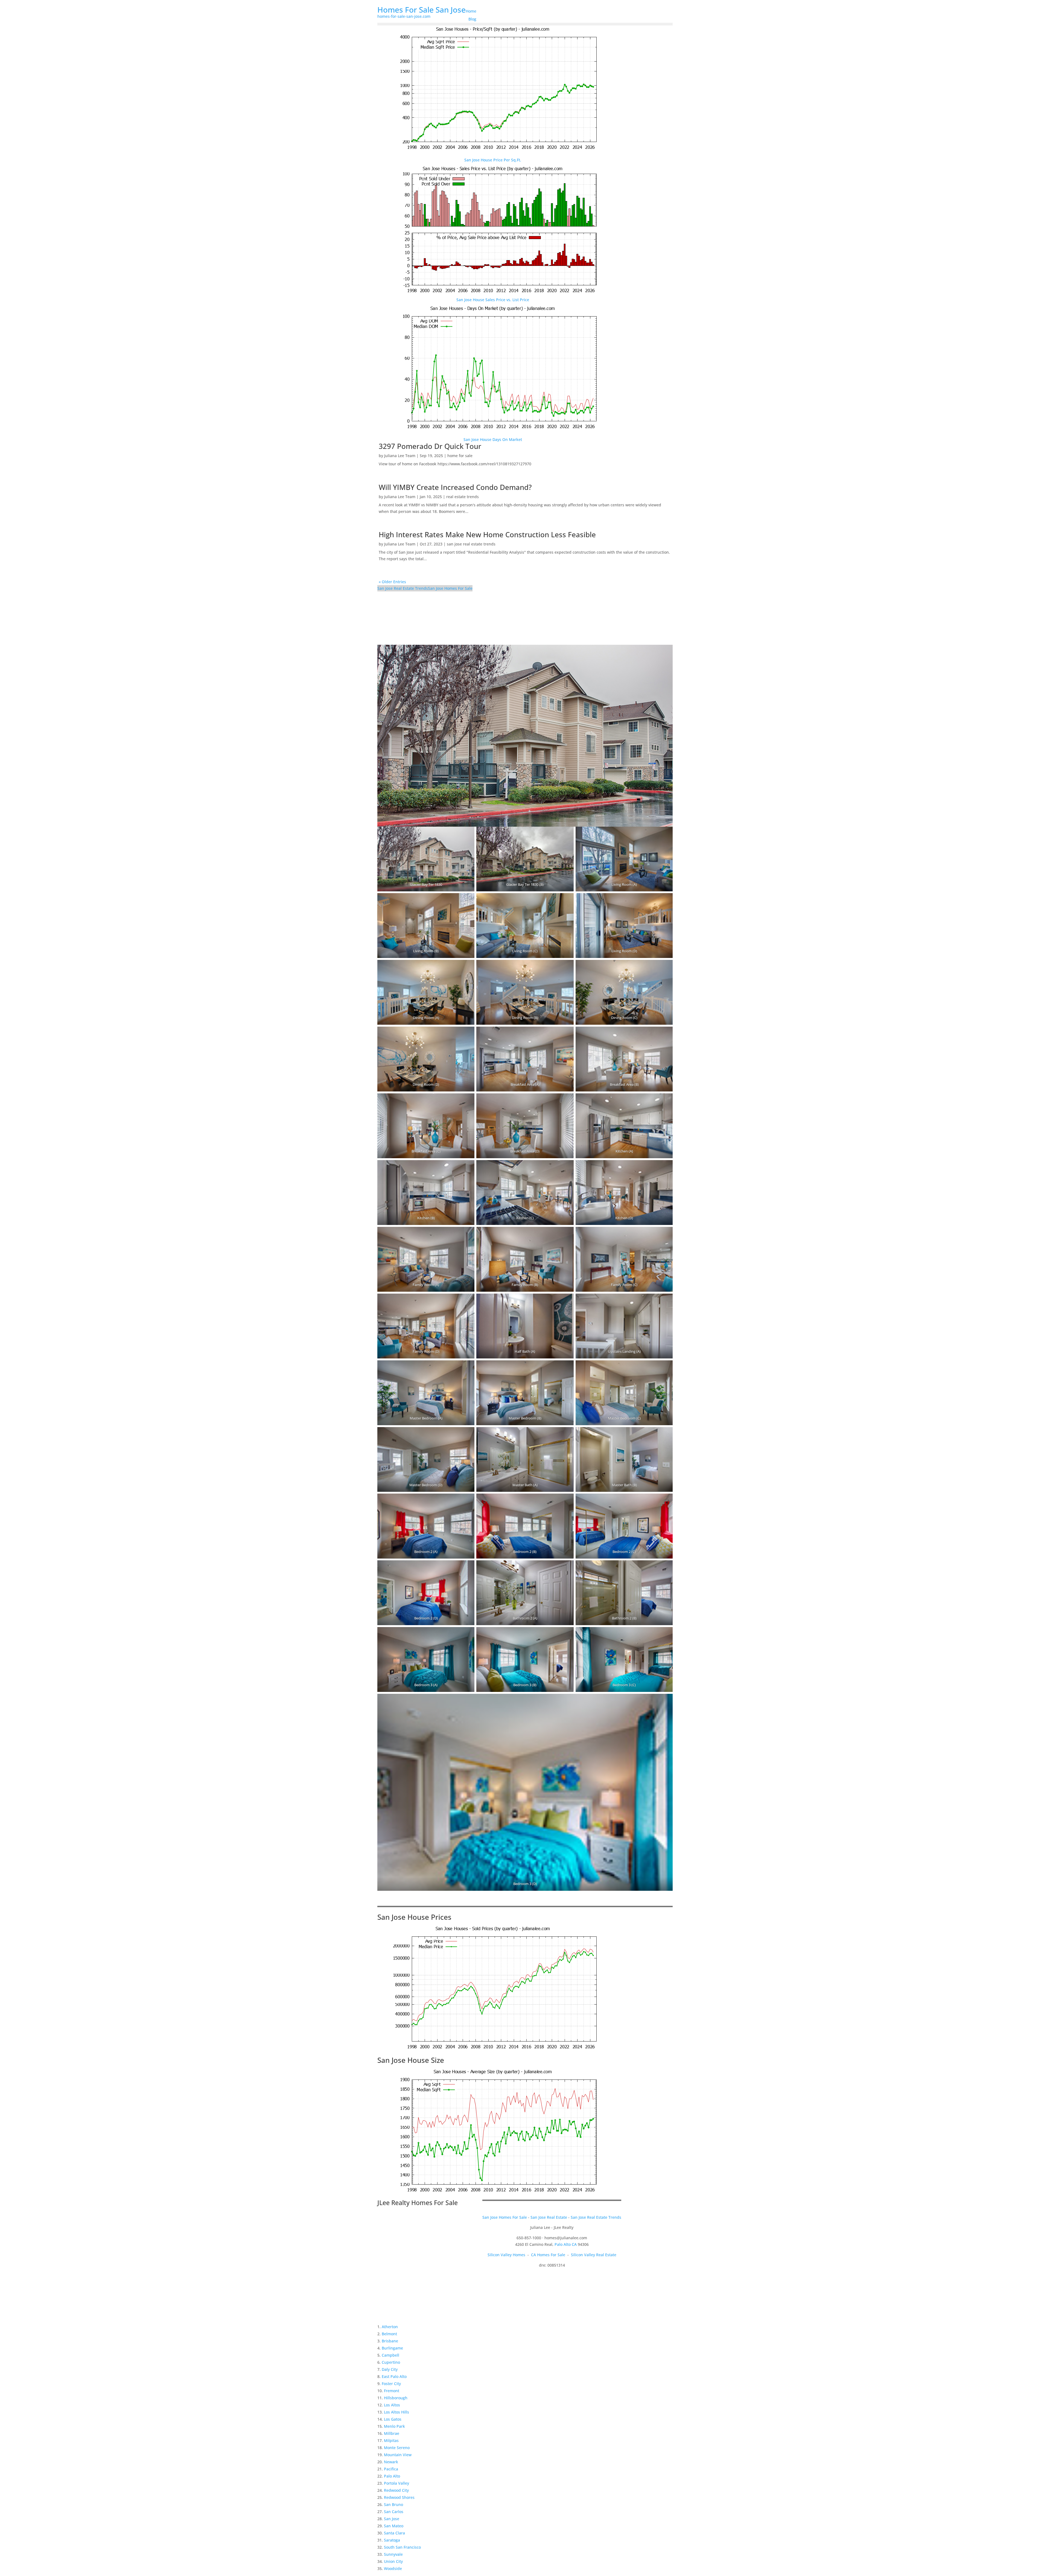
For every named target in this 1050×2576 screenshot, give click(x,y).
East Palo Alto (394, 2376)
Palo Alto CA (566, 2244)
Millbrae (392, 2433)
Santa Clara (394, 2533)
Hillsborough (396, 2398)
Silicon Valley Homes (506, 2255)
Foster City (391, 2384)
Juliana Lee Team (400, 456)
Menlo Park (394, 2426)
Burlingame (392, 2348)
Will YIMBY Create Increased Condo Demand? (455, 487)
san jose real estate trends (471, 544)
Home (471, 11)
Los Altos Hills (396, 2412)
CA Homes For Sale (548, 2255)
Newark (391, 2462)
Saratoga (392, 2540)
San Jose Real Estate (549, 2217)
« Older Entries (392, 582)
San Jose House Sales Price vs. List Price (493, 300)
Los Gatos (393, 2419)
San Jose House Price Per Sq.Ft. (493, 160)
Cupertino (391, 2362)
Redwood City (396, 2490)
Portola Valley (396, 2483)
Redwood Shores (399, 2497)
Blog (472, 19)
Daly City (390, 2369)
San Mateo (394, 2526)
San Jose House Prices (414, 1917)
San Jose (392, 2519)
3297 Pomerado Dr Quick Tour (430, 446)
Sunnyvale (393, 2554)
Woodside (393, 2568)
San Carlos (394, 2512)
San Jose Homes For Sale (450, 588)
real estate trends (463, 497)
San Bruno (393, 2504)
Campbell (390, 2355)
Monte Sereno (397, 2448)
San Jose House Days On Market (493, 439)
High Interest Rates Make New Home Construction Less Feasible (487, 535)
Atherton (390, 2327)
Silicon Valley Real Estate (594, 2255)
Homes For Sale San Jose (422, 10)
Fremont (392, 2391)
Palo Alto (392, 2476)
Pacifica (391, 2469)
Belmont (389, 2334)
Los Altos (392, 2405)
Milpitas (391, 2440)
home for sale (460, 456)
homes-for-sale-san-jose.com (404, 16)
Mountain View (398, 2455)
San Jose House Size (411, 2060)
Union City (393, 2561)
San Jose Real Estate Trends (403, 588)
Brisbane (390, 2341)
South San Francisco (402, 2547)
